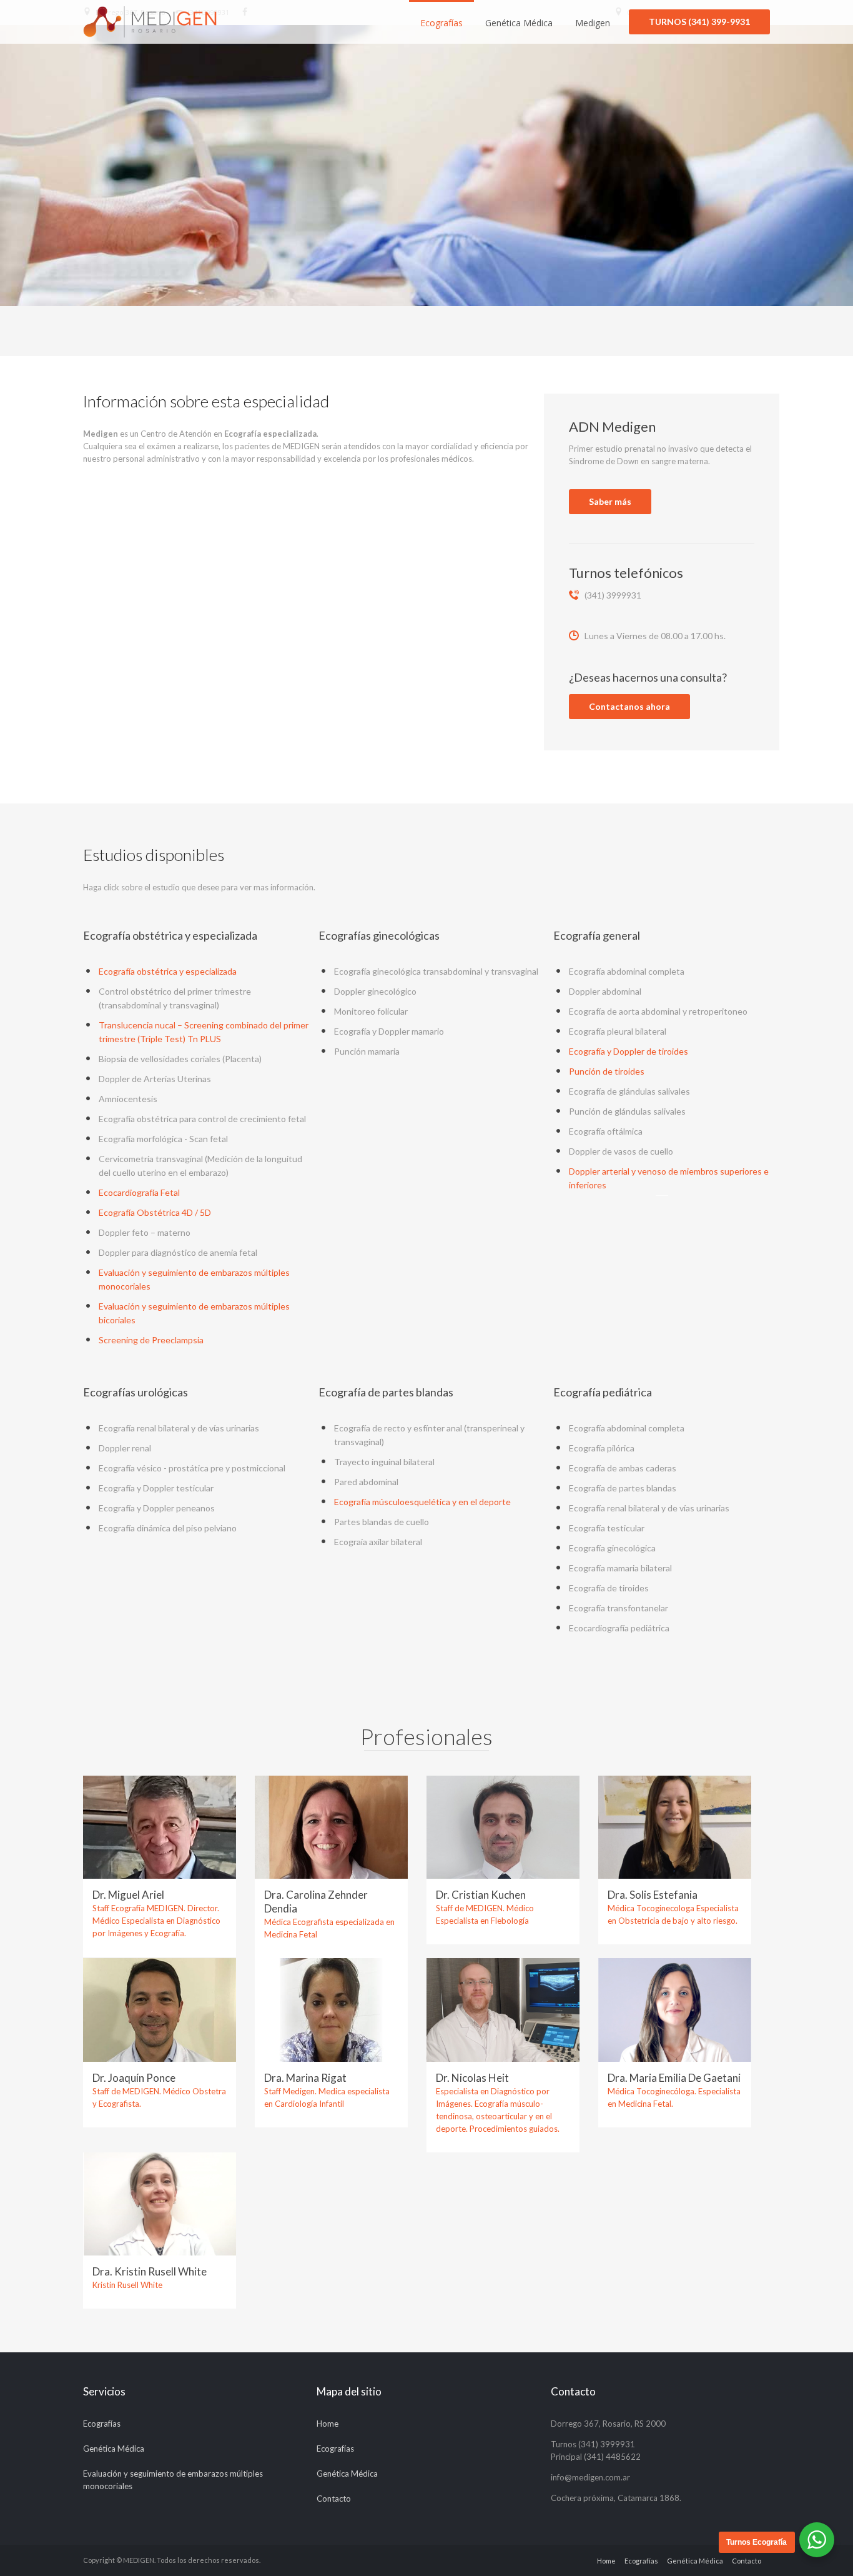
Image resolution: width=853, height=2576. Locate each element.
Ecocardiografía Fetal (139, 1192)
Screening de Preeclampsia (151, 1340)
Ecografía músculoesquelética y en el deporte (422, 1502)
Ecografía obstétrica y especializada (168, 971)
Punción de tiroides (607, 1071)
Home (328, 2424)
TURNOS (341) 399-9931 (699, 22)
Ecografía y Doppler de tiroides (629, 1051)
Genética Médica (519, 23)
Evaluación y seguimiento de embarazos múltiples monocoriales (173, 2480)
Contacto (334, 2499)
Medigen (593, 23)
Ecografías (441, 23)
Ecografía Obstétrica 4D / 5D (155, 1212)
